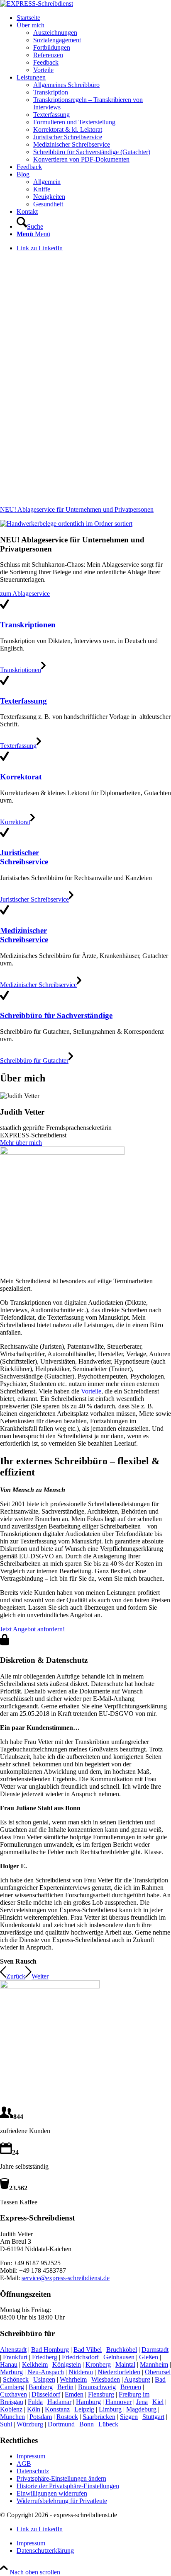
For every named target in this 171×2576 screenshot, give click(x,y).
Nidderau (81, 2372)
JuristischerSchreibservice (24, 857)
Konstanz (57, 2409)
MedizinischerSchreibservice (24, 935)
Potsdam (41, 2417)
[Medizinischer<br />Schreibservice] (4, 914)
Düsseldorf (46, 2394)
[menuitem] (94, 18)
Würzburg (30, 2424)
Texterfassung (23, 701)
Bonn (87, 2424)
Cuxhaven (13, 2394)
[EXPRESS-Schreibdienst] (37, 4)
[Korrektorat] (4, 761)
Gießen (149, 2357)
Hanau (9, 2364)
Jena (142, 2402)
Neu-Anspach (46, 2372)
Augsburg (137, 2379)
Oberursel (158, 2372)
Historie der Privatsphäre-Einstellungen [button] (68, 2486)
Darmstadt (155, 2350)
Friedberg (45, 2357)
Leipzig (84, 2409)
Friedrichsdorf (80, 2357)
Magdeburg (141, 2409)
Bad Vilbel (88, 2350)
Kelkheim (35, 2364)
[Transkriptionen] (4, 608)
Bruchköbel (122, 2350)
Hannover (118, 2402)
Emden (74, 2394)
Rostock (67, 2417)
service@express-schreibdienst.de (66, 2278)
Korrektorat (21, 777)
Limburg (110, 2409)
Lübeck (108, 2424)
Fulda (35, 2402)
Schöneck (16, 2379)
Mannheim (154, 2364)
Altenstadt (13, 2350)
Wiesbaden (106, 2379)
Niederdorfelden (119, 2372)
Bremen (131, 2387)
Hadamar (59, 2402)
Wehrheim (73, 2379)
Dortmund (61, 2424)
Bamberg (41, 2387)
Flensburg (101, 2394)
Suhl (6, 2424)
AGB (24, 2464)
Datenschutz (33, 2471)
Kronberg (98, 2364)
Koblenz (11, 2409)
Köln (34, 2409)
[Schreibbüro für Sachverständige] (4, 1000)
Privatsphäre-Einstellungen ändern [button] (61, 2478)
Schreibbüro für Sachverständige (56, 1015)
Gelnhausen (119, 2357)
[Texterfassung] (4, 685)
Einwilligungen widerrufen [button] (52, 2493)
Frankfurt (15, 2357)
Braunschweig (97, 2387)
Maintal (125, 2364)
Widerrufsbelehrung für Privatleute (62, 2501)
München (12, 2417)
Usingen (44, 2379)
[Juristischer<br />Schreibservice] (4, 837)
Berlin (65, 2387)
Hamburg (88, 2402)
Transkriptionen (28, 625)
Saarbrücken (99, 2417)
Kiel (158, 2402)
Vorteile (91, 1391)
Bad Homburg (50, 2350)
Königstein (67, 2364)
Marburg (11, 2372)
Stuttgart (153, 2417)
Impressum (31, 2456)
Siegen (129, 2417)
